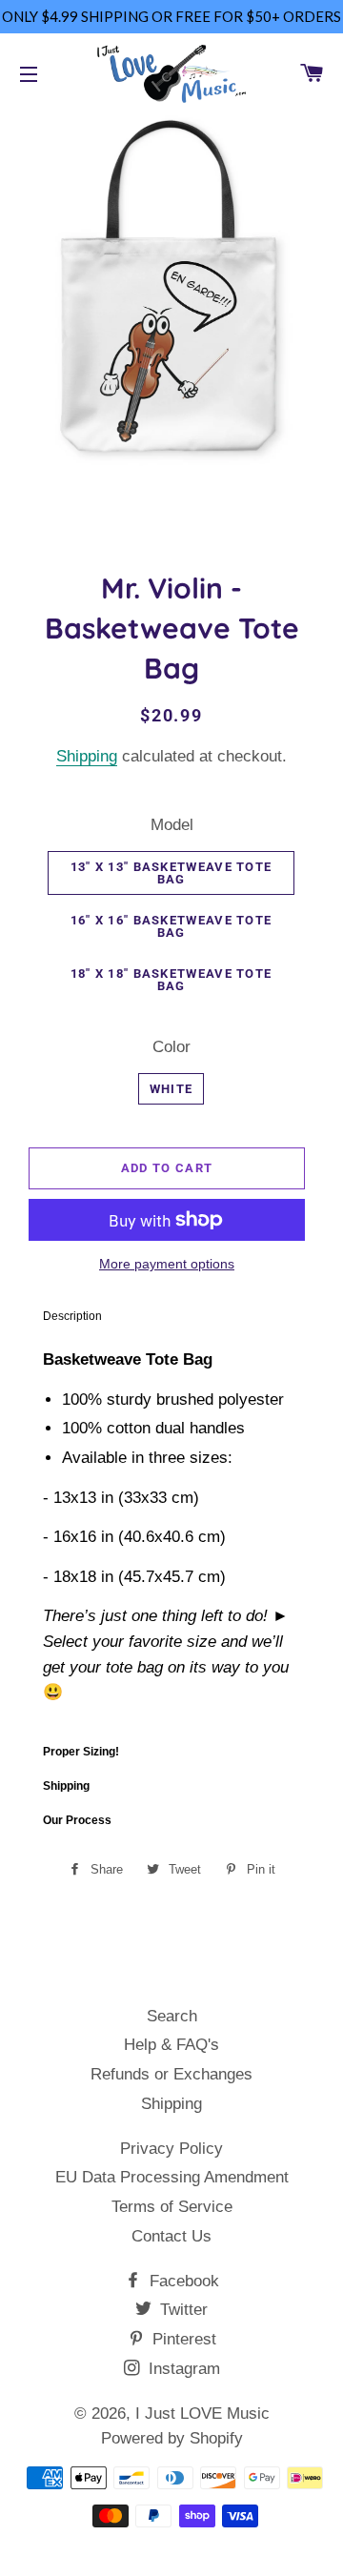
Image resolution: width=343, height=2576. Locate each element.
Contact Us (171, 2236)
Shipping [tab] (66, 1786)
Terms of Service (172, 2207)
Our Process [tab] (77, 1820)
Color (171, 1047)
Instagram (182, 2369)
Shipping (87, 756)
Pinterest (182, 2339)
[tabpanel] (171, 1534)
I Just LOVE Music (202, 2414)
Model (172, 825)
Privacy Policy (171, 2149)
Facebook (182, 2281)
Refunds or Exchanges (171, 2074)
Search (172, 2016)
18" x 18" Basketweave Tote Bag (171, 980)
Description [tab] (72, 1316)
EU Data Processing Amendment (172, 2177)
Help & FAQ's (171, 2045)
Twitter (182, 2310)
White (171, 1089)
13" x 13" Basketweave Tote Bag (171, 873)
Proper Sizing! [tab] (81, 1752)
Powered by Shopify (172, 2438)
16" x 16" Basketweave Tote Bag (171, 926)
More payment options (167, 1264)
